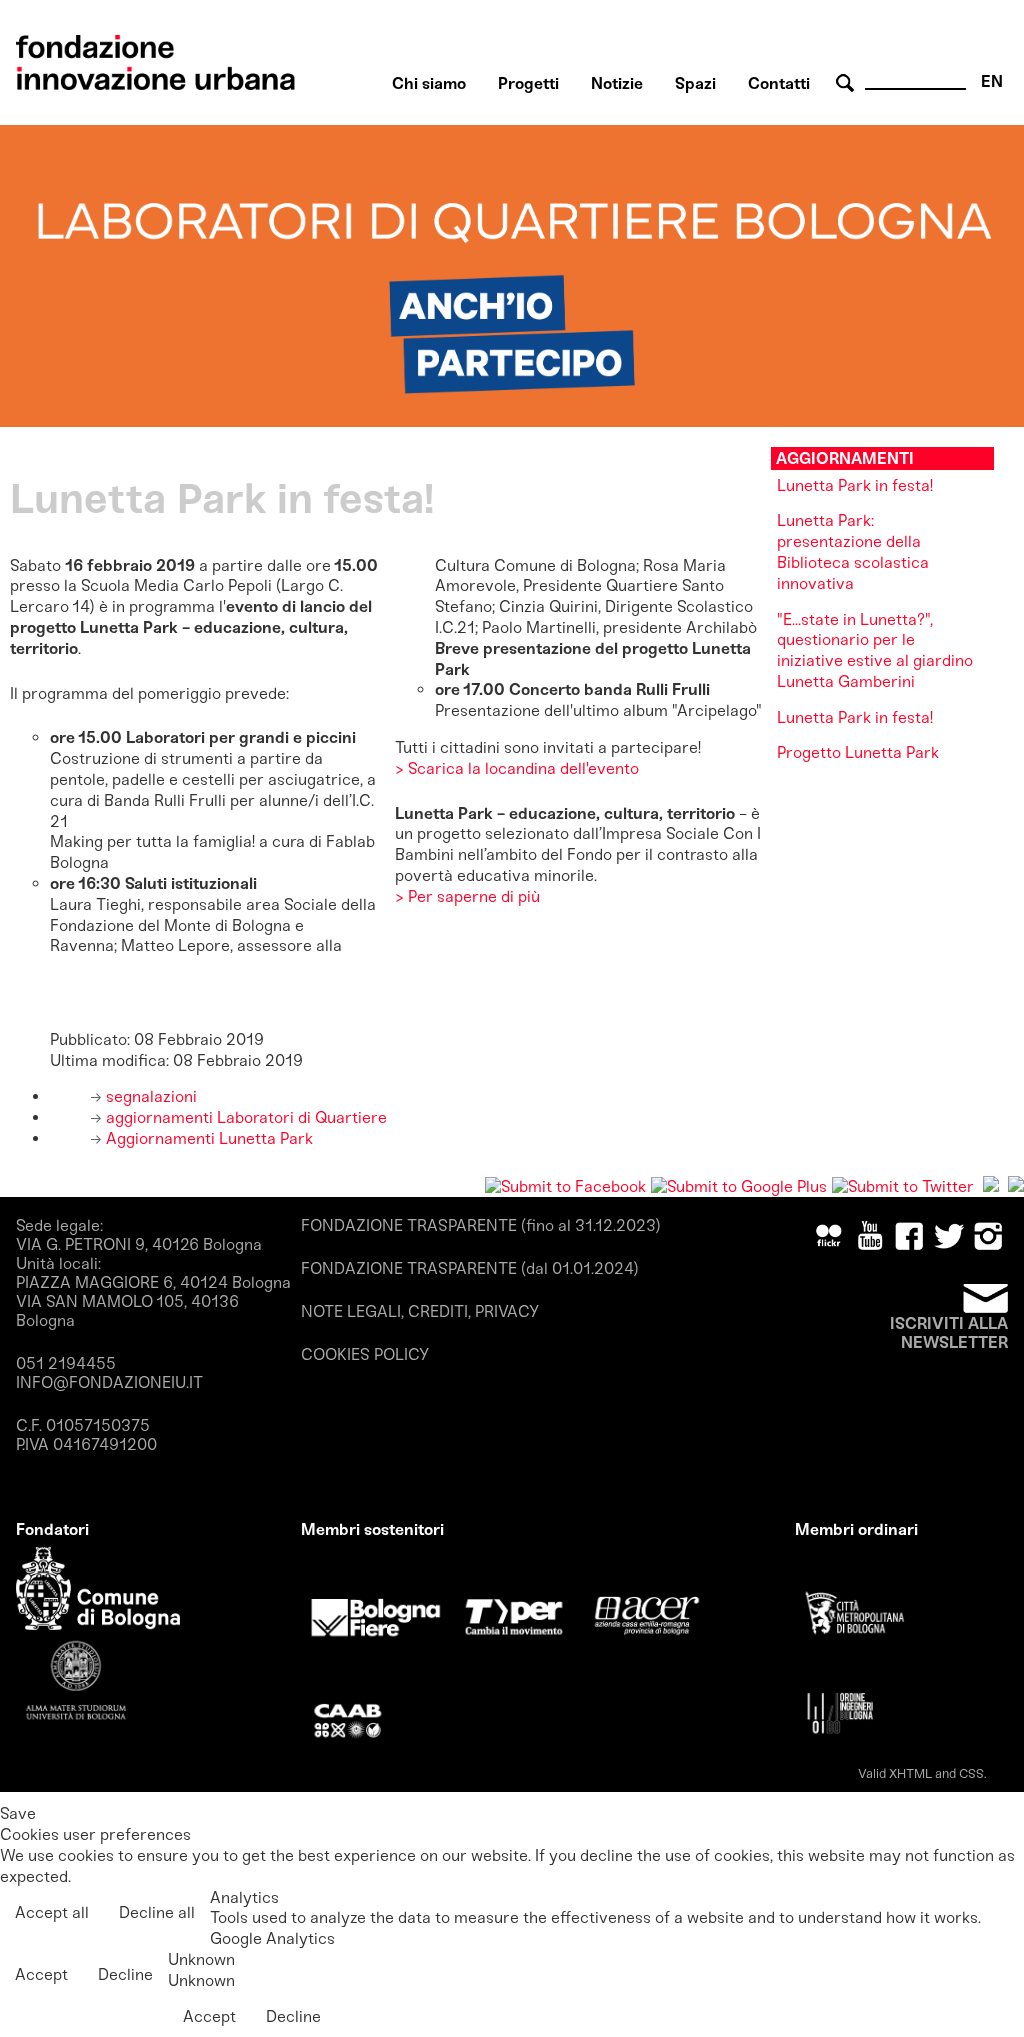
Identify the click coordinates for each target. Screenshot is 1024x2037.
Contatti (779, 83)
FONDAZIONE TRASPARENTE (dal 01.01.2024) (470, 1268)
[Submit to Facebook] (565, 1186)
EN (992, 81)
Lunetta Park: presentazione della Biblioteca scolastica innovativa (853, 551)
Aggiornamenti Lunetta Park (207, 1138)
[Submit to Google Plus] (739, 1186)
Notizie (617, 83)
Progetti (528, 83)
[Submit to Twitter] (903, 1186)
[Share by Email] (1016, 1186)
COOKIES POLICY (365, 1354)
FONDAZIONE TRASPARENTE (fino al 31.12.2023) (481, 1225)
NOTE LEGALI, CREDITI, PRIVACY (420, 1311)
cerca (848, 83)
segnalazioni (149, 1096)
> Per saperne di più (467, 896)
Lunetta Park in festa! (855, 485)
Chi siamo (429, 83)
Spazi (695, 83)
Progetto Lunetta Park (858, 752)
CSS (971, 1773)
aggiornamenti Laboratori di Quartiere (244, 1117)
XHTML (910, 1773)
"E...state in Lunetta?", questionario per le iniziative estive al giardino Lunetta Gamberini (875, 650)
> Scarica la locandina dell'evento (517, 768)
